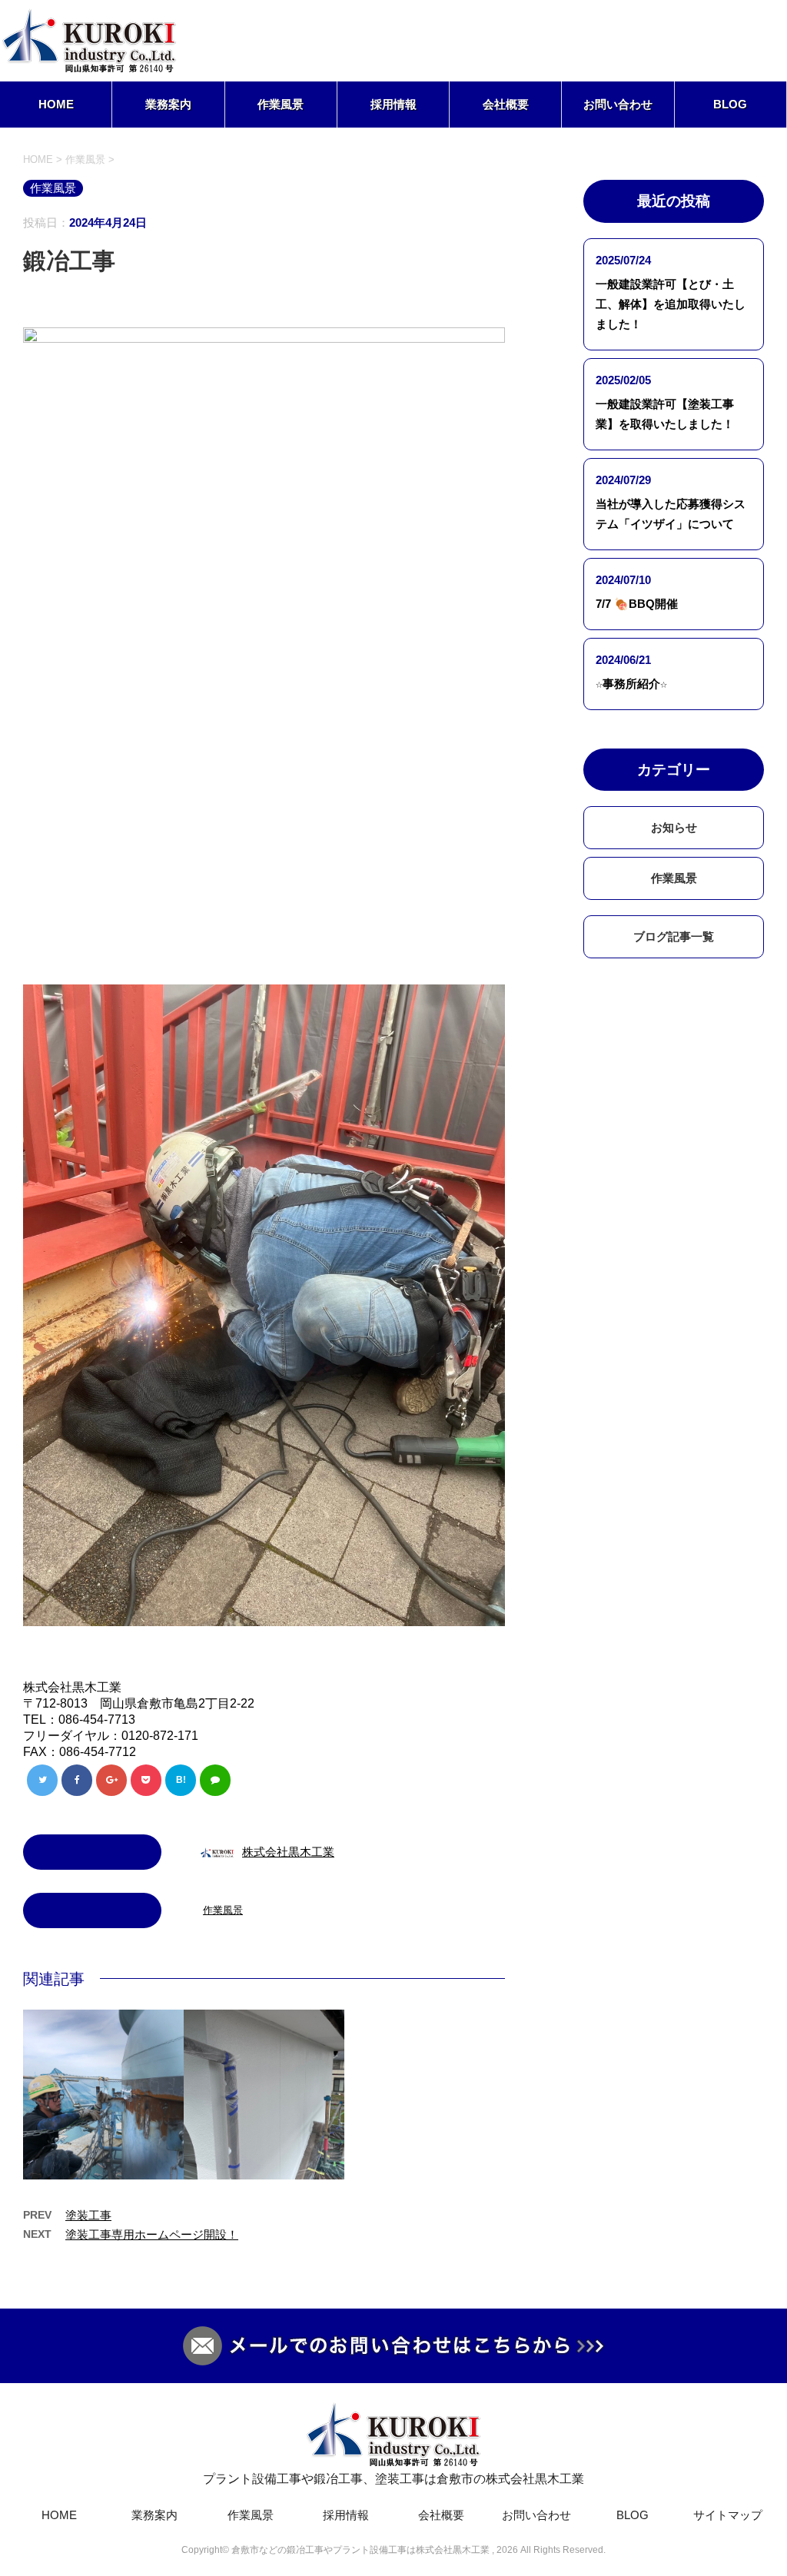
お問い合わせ (618, 104)
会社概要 (506, 104)
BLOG (730, 104)
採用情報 (393, 104)
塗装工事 (88, 2215)
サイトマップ (728, 2515)
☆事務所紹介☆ (631, 684)
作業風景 (281, 104)
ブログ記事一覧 (674, 936)
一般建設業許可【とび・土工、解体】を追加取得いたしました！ (671, 304)
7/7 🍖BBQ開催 (637, 604)
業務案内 (168, 104)
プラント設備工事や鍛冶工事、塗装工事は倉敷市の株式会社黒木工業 (393, 2479)
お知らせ (674, 827)
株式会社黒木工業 (288, 1852)
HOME (56, 104)
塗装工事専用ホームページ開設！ (152, 2234)
